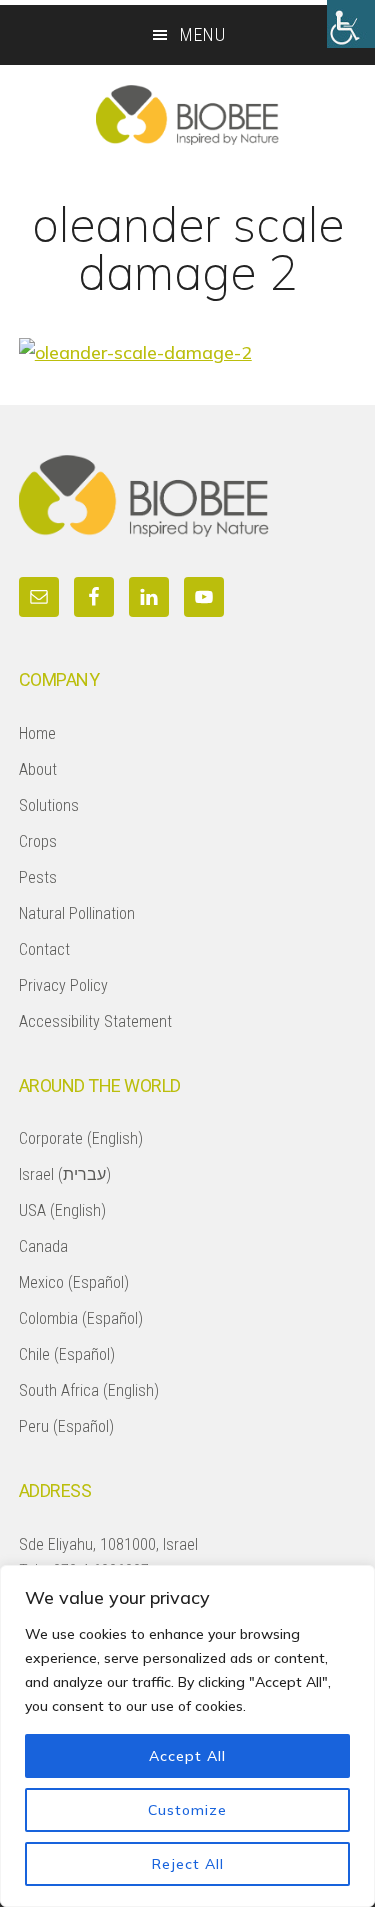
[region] (187, 1736)
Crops (38, 841)
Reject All (188, 1864)
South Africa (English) (89, 1390)
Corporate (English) (81, 1138)
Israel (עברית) (65, 1174)
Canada (43, 1246)
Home (37, 733)
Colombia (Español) (81, 1318)
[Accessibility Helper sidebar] (351, 24)
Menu (203, 34)
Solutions (49, 805)
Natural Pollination (77, 913)
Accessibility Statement (95, 1021)
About (38, 769)
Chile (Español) (67, 1354)
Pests (38, 877)
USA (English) (62, 1210)
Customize (187, 1810)
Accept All (187, 1756)
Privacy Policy (63, 985)
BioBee (187, 115)
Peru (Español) (66, 1426)
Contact (44, 949)
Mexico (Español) (74, 1282)
